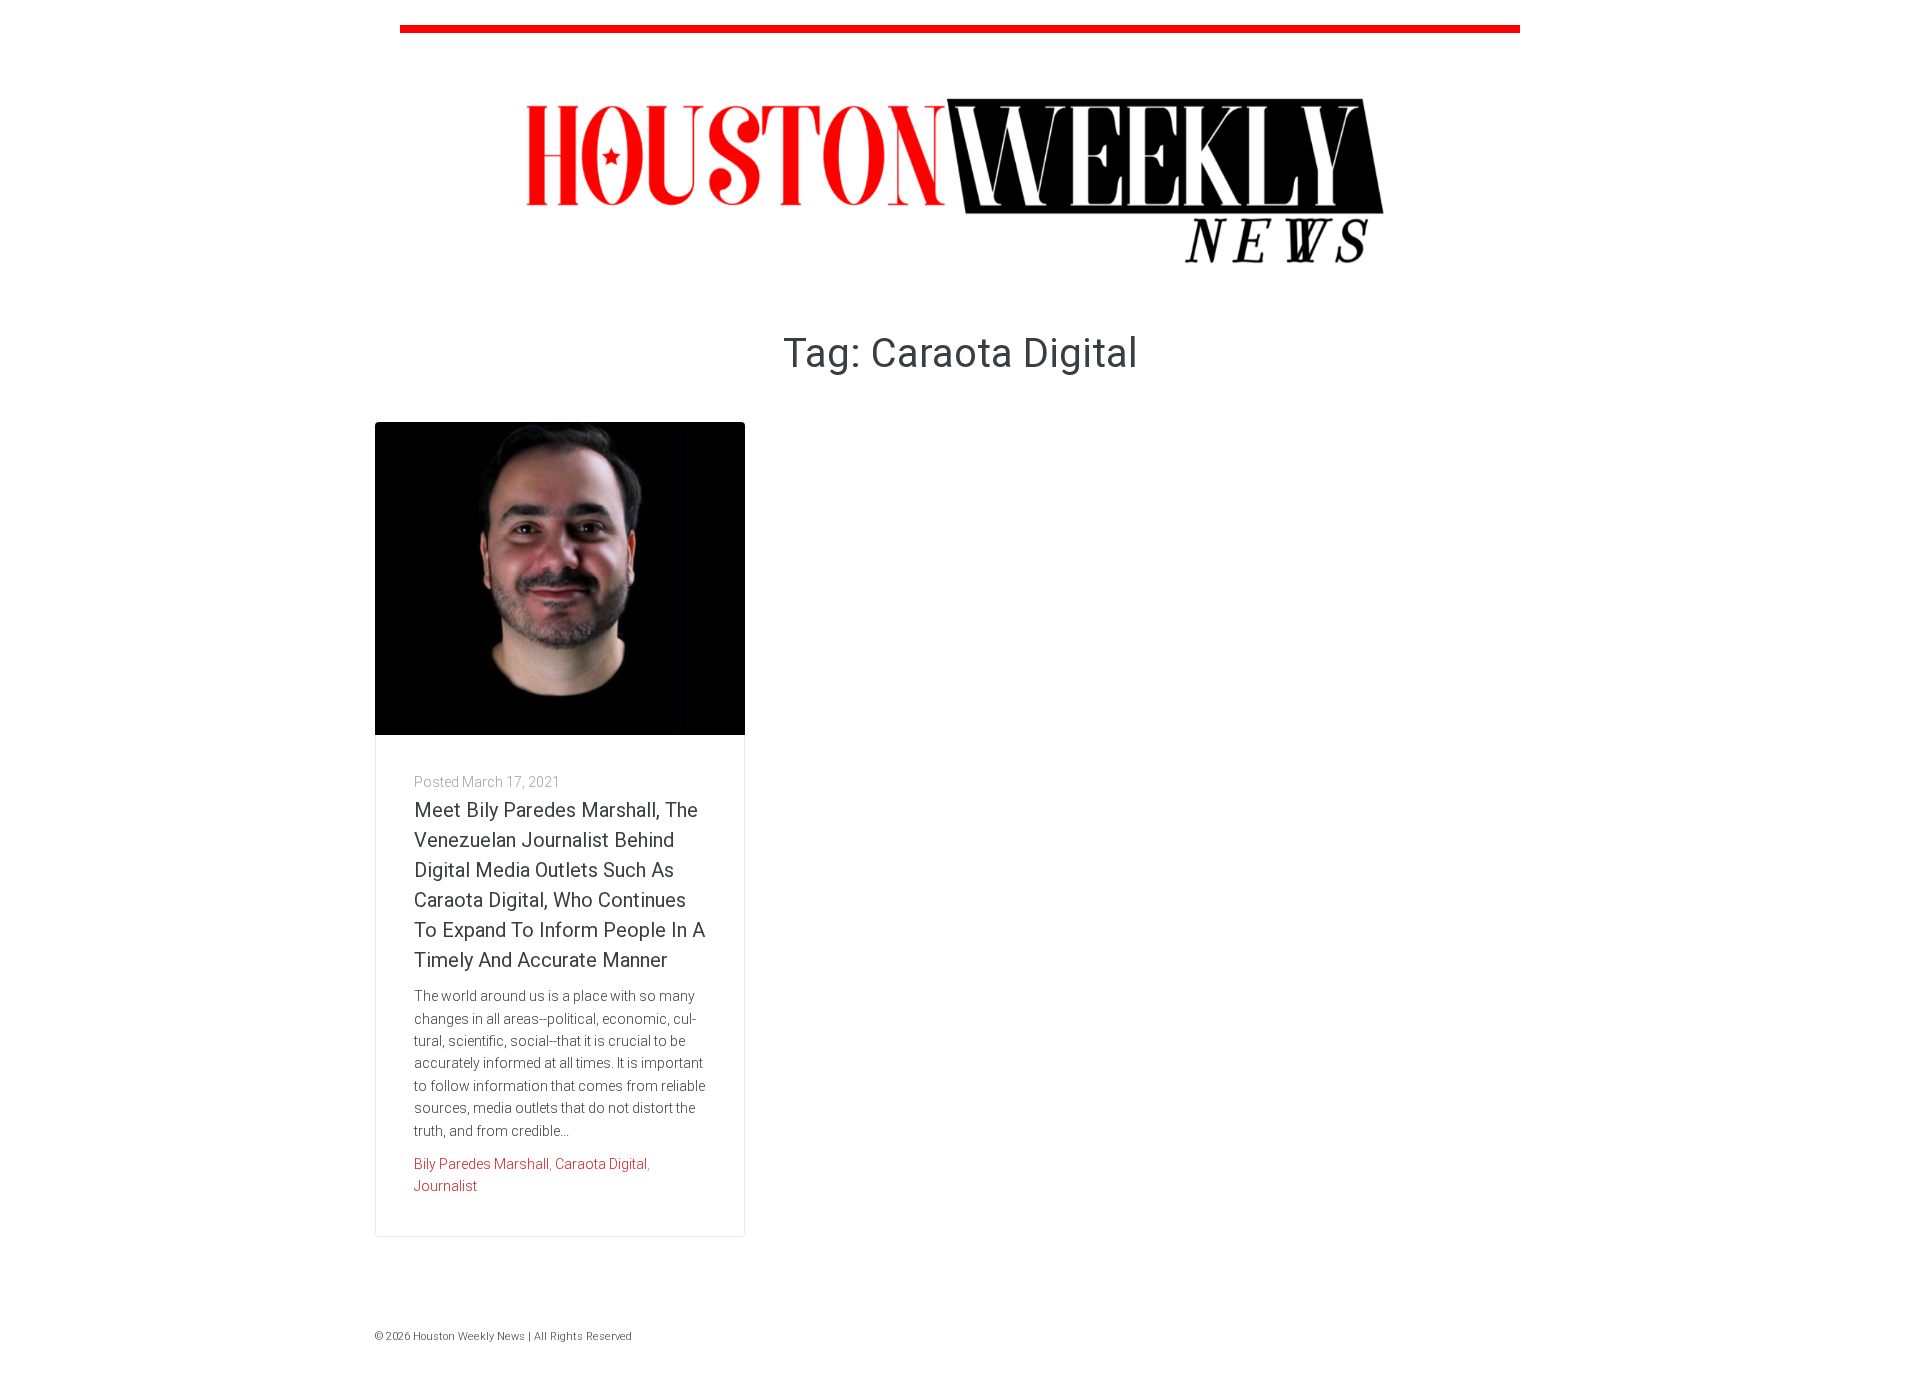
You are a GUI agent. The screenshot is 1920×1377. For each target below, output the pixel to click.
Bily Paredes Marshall (481, 1164)
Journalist (445, 1186)
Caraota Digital (601, 1164)
